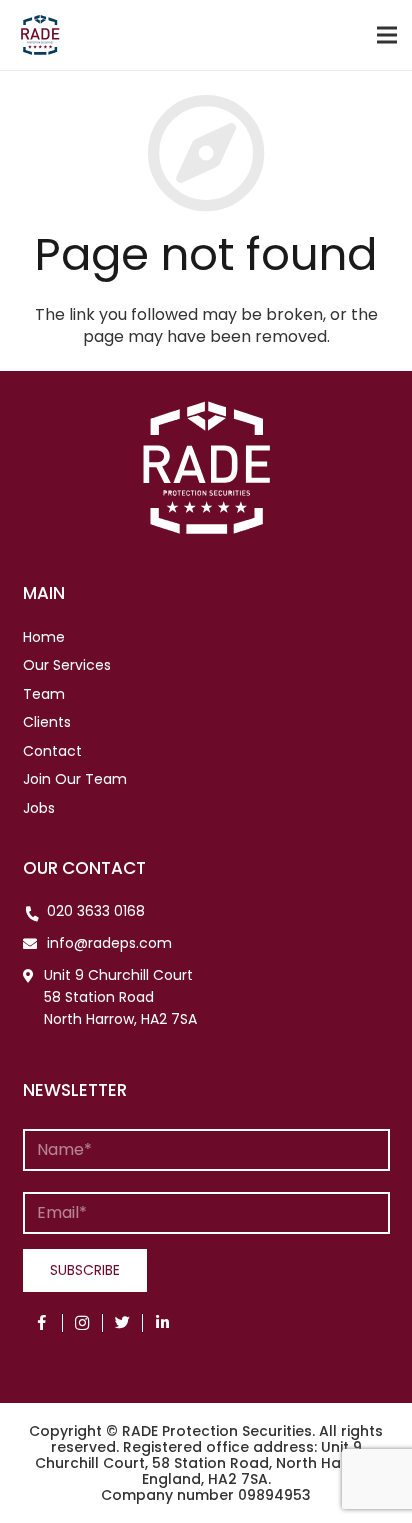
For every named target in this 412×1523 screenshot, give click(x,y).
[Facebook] (43, 1323)
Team (44, 694)
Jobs (39, 808)
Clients (47, 722)
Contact (52, 751)
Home (44, 637)
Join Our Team (75, 779)
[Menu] (387, 35)
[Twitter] (123, 1323)
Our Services (67, 665)
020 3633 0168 (96, 911)
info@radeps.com (109, 943)
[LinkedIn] (163, 1323)
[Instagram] (83, 1323)
